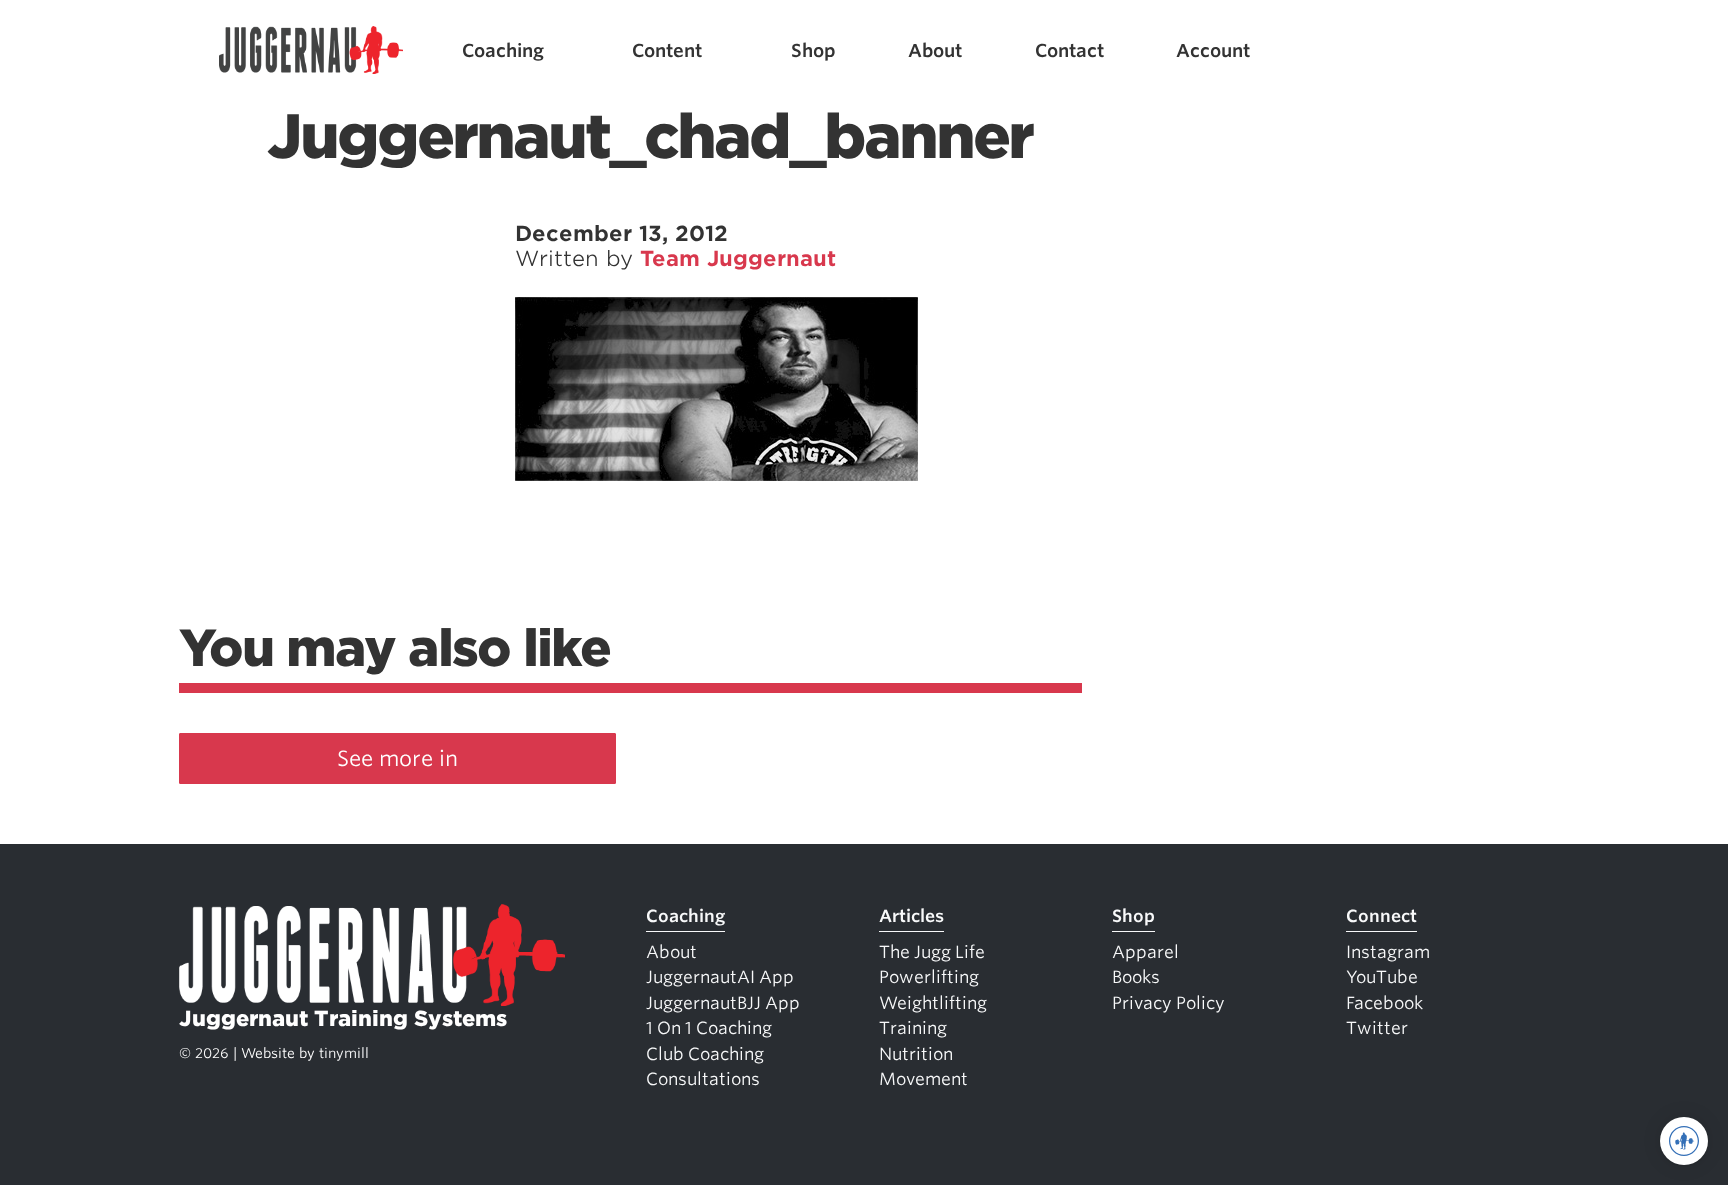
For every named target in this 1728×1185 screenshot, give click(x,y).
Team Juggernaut (738, 258)
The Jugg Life (932, 952)
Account (1213, 50)
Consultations (703, 1079)
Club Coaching (705, 1054)
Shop (813, 50)
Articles (911, 916)
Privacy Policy (1168, 1003)
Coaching (503, 50)
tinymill (344, 1053)
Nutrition (916, 1054)
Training (913, 1028)
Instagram (1388, 952)
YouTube (1382, 977)
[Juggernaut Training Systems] (311, 50)
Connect (1381, 916)
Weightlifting (933, 1003)
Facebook (1384, 1003)
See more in (397, 758)
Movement (923, 1079)
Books (1136, 977)
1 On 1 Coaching (709, 1028)
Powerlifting (929, 977)
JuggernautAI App (720, 977)
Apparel (1145, 952)
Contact (1069, 50)
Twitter (1377, 1028)
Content (667, 50)
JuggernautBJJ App (723, 1003)
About (935, 50)
